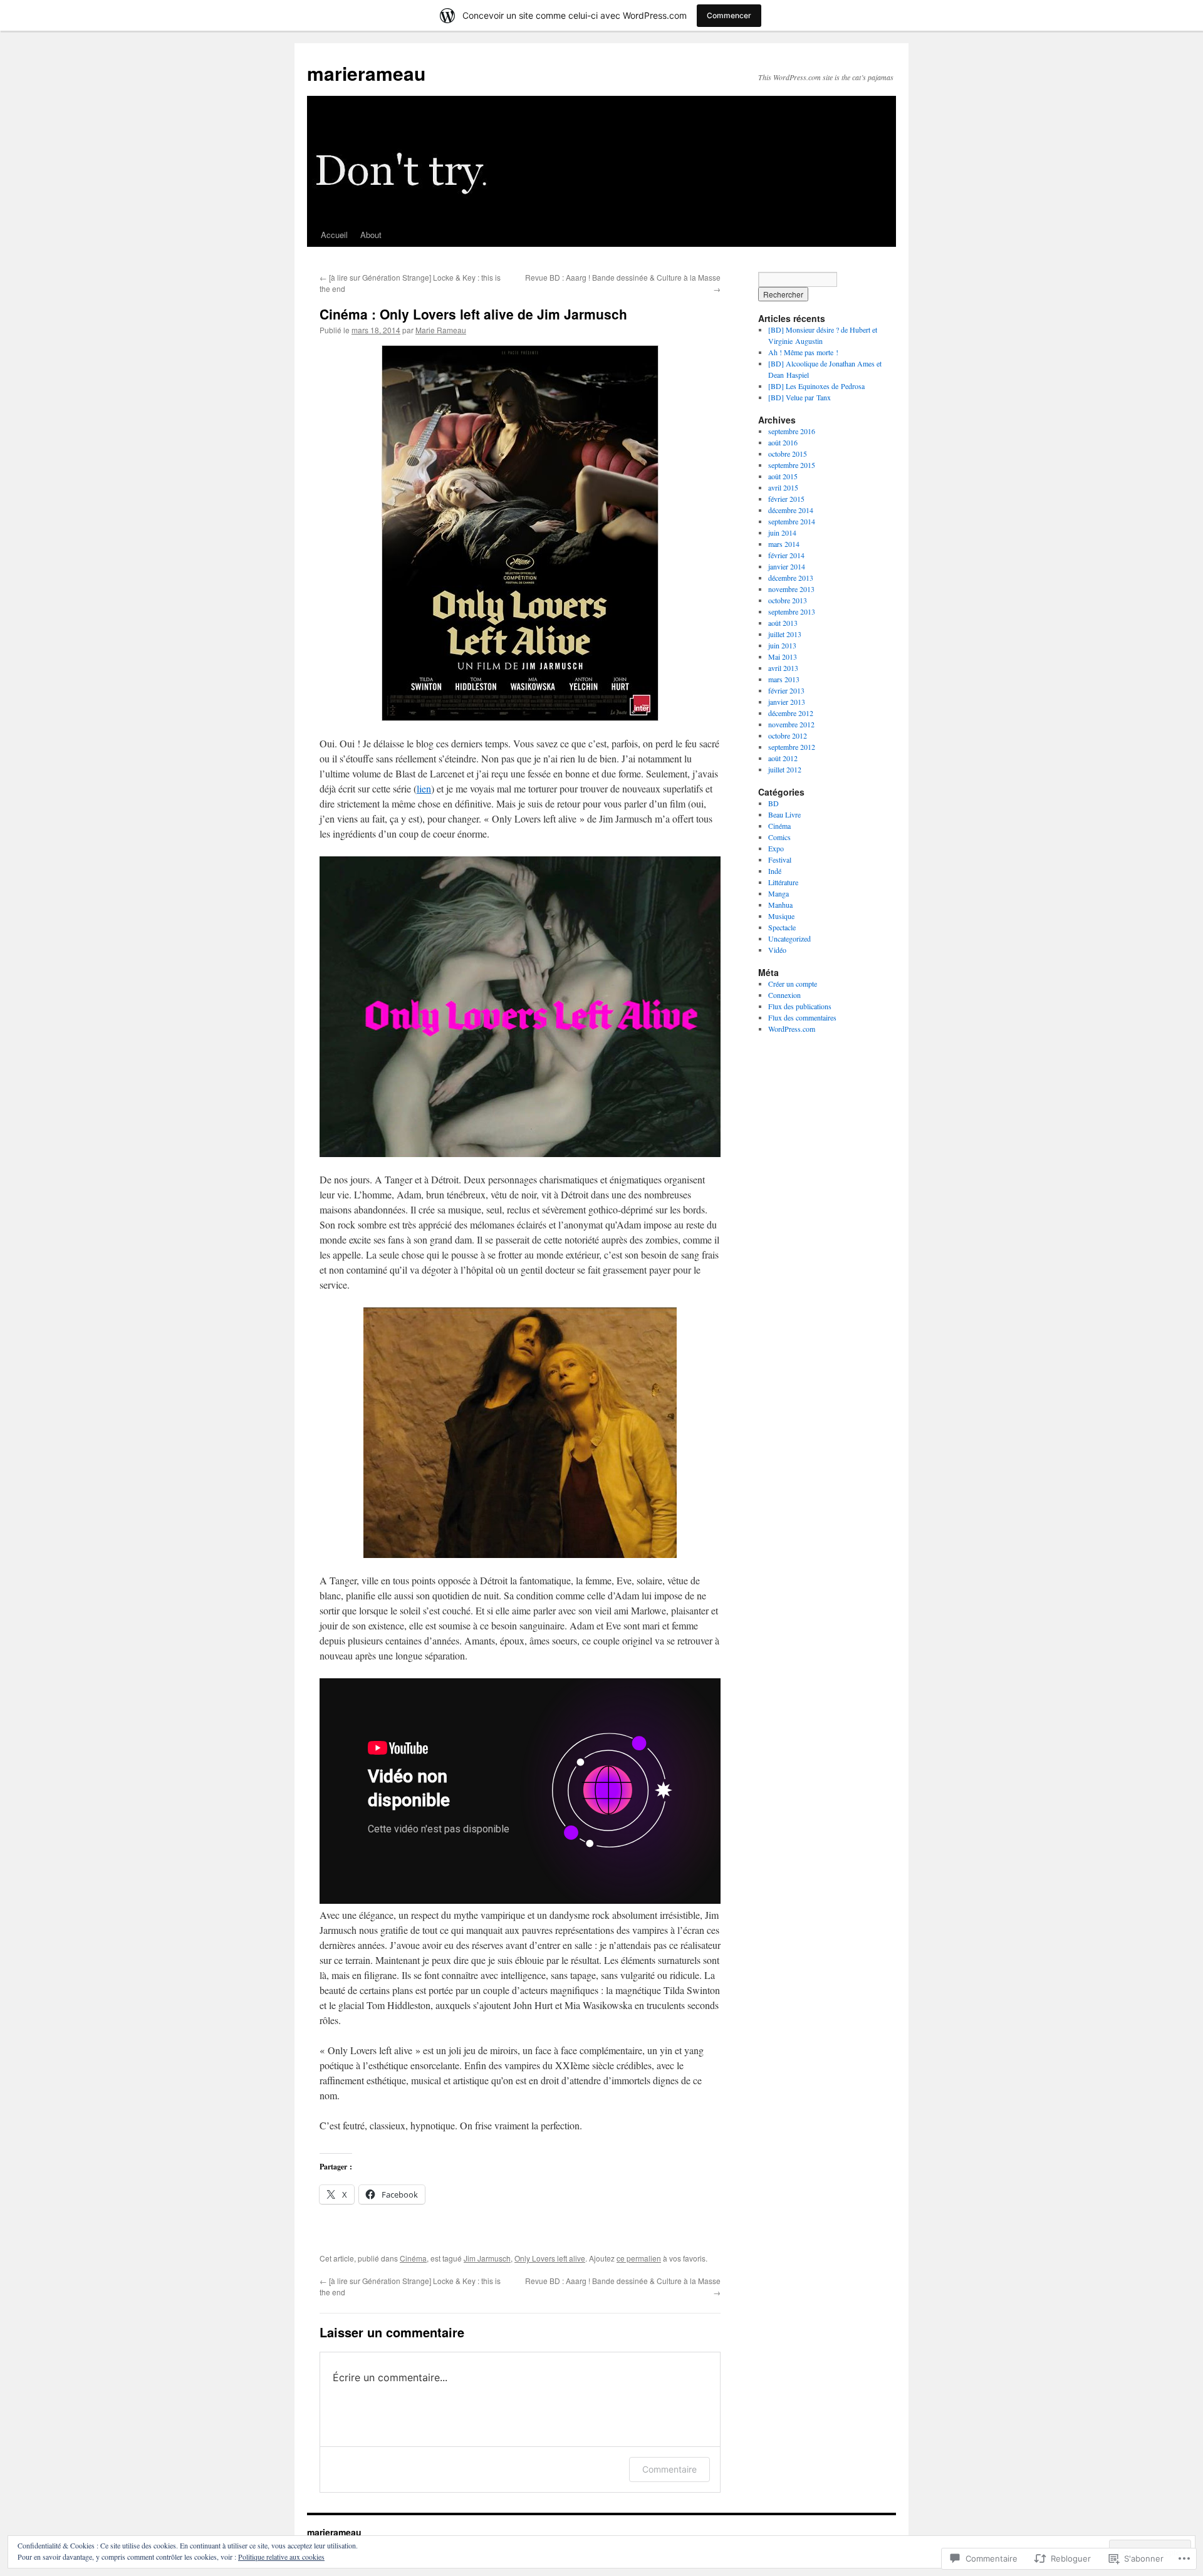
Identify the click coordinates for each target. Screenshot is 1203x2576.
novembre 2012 (791, 724)
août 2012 (783, 758)
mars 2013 (784, 679)
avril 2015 (783, 487)
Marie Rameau (441, 330)
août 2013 (783, 623)
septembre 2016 (792, 431)
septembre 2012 (792, 747)
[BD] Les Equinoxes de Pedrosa (816, 386)
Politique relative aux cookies (281, 2557)
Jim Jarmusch (487, 2258)
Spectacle (782, 927)
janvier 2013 (787, 702)
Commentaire (669, 2469)
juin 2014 (782, 532)
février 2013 (786, 690)
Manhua (780, 905)
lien (424, 788)
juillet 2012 (785, 769)
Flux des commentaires (802, 1017)
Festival (780, 860)
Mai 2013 (783, 657)
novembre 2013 (791, 589)
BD (773, 803)
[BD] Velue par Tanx (799, 397)
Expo (776, 848)
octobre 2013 (788, 600)
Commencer (729, 15)
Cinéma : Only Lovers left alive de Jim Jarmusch (473, 314)
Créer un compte (793, 984)
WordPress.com (792, 1029)
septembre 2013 (792, 611)
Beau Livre (784, 814)
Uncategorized (789, 938)
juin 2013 (782, 645)
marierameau (366, 73)
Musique (781, 916)
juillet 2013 (785, 634)
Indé (775, 871)
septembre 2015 (792, 465)
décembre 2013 (791, 578)
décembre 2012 (791, 713)
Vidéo (777, 950)
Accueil (334, 235)
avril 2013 (783, 668)
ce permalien (639, 2258)
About (371, 235)
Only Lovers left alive (550, 2258)
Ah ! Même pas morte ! (803, 352)
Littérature (783, 882)
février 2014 (786, 555)
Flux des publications (800, 1006)
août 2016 (783, 442)
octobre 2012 (788, 735)
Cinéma (413, 2258)
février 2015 (786, 499)
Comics (779, 837)
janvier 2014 (787, 566)
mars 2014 (784, 544)
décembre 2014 (791, 510)
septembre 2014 (792, 521)
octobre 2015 (788, 454)
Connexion (784, 995)
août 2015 (783, 476)
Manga (779, 893)
